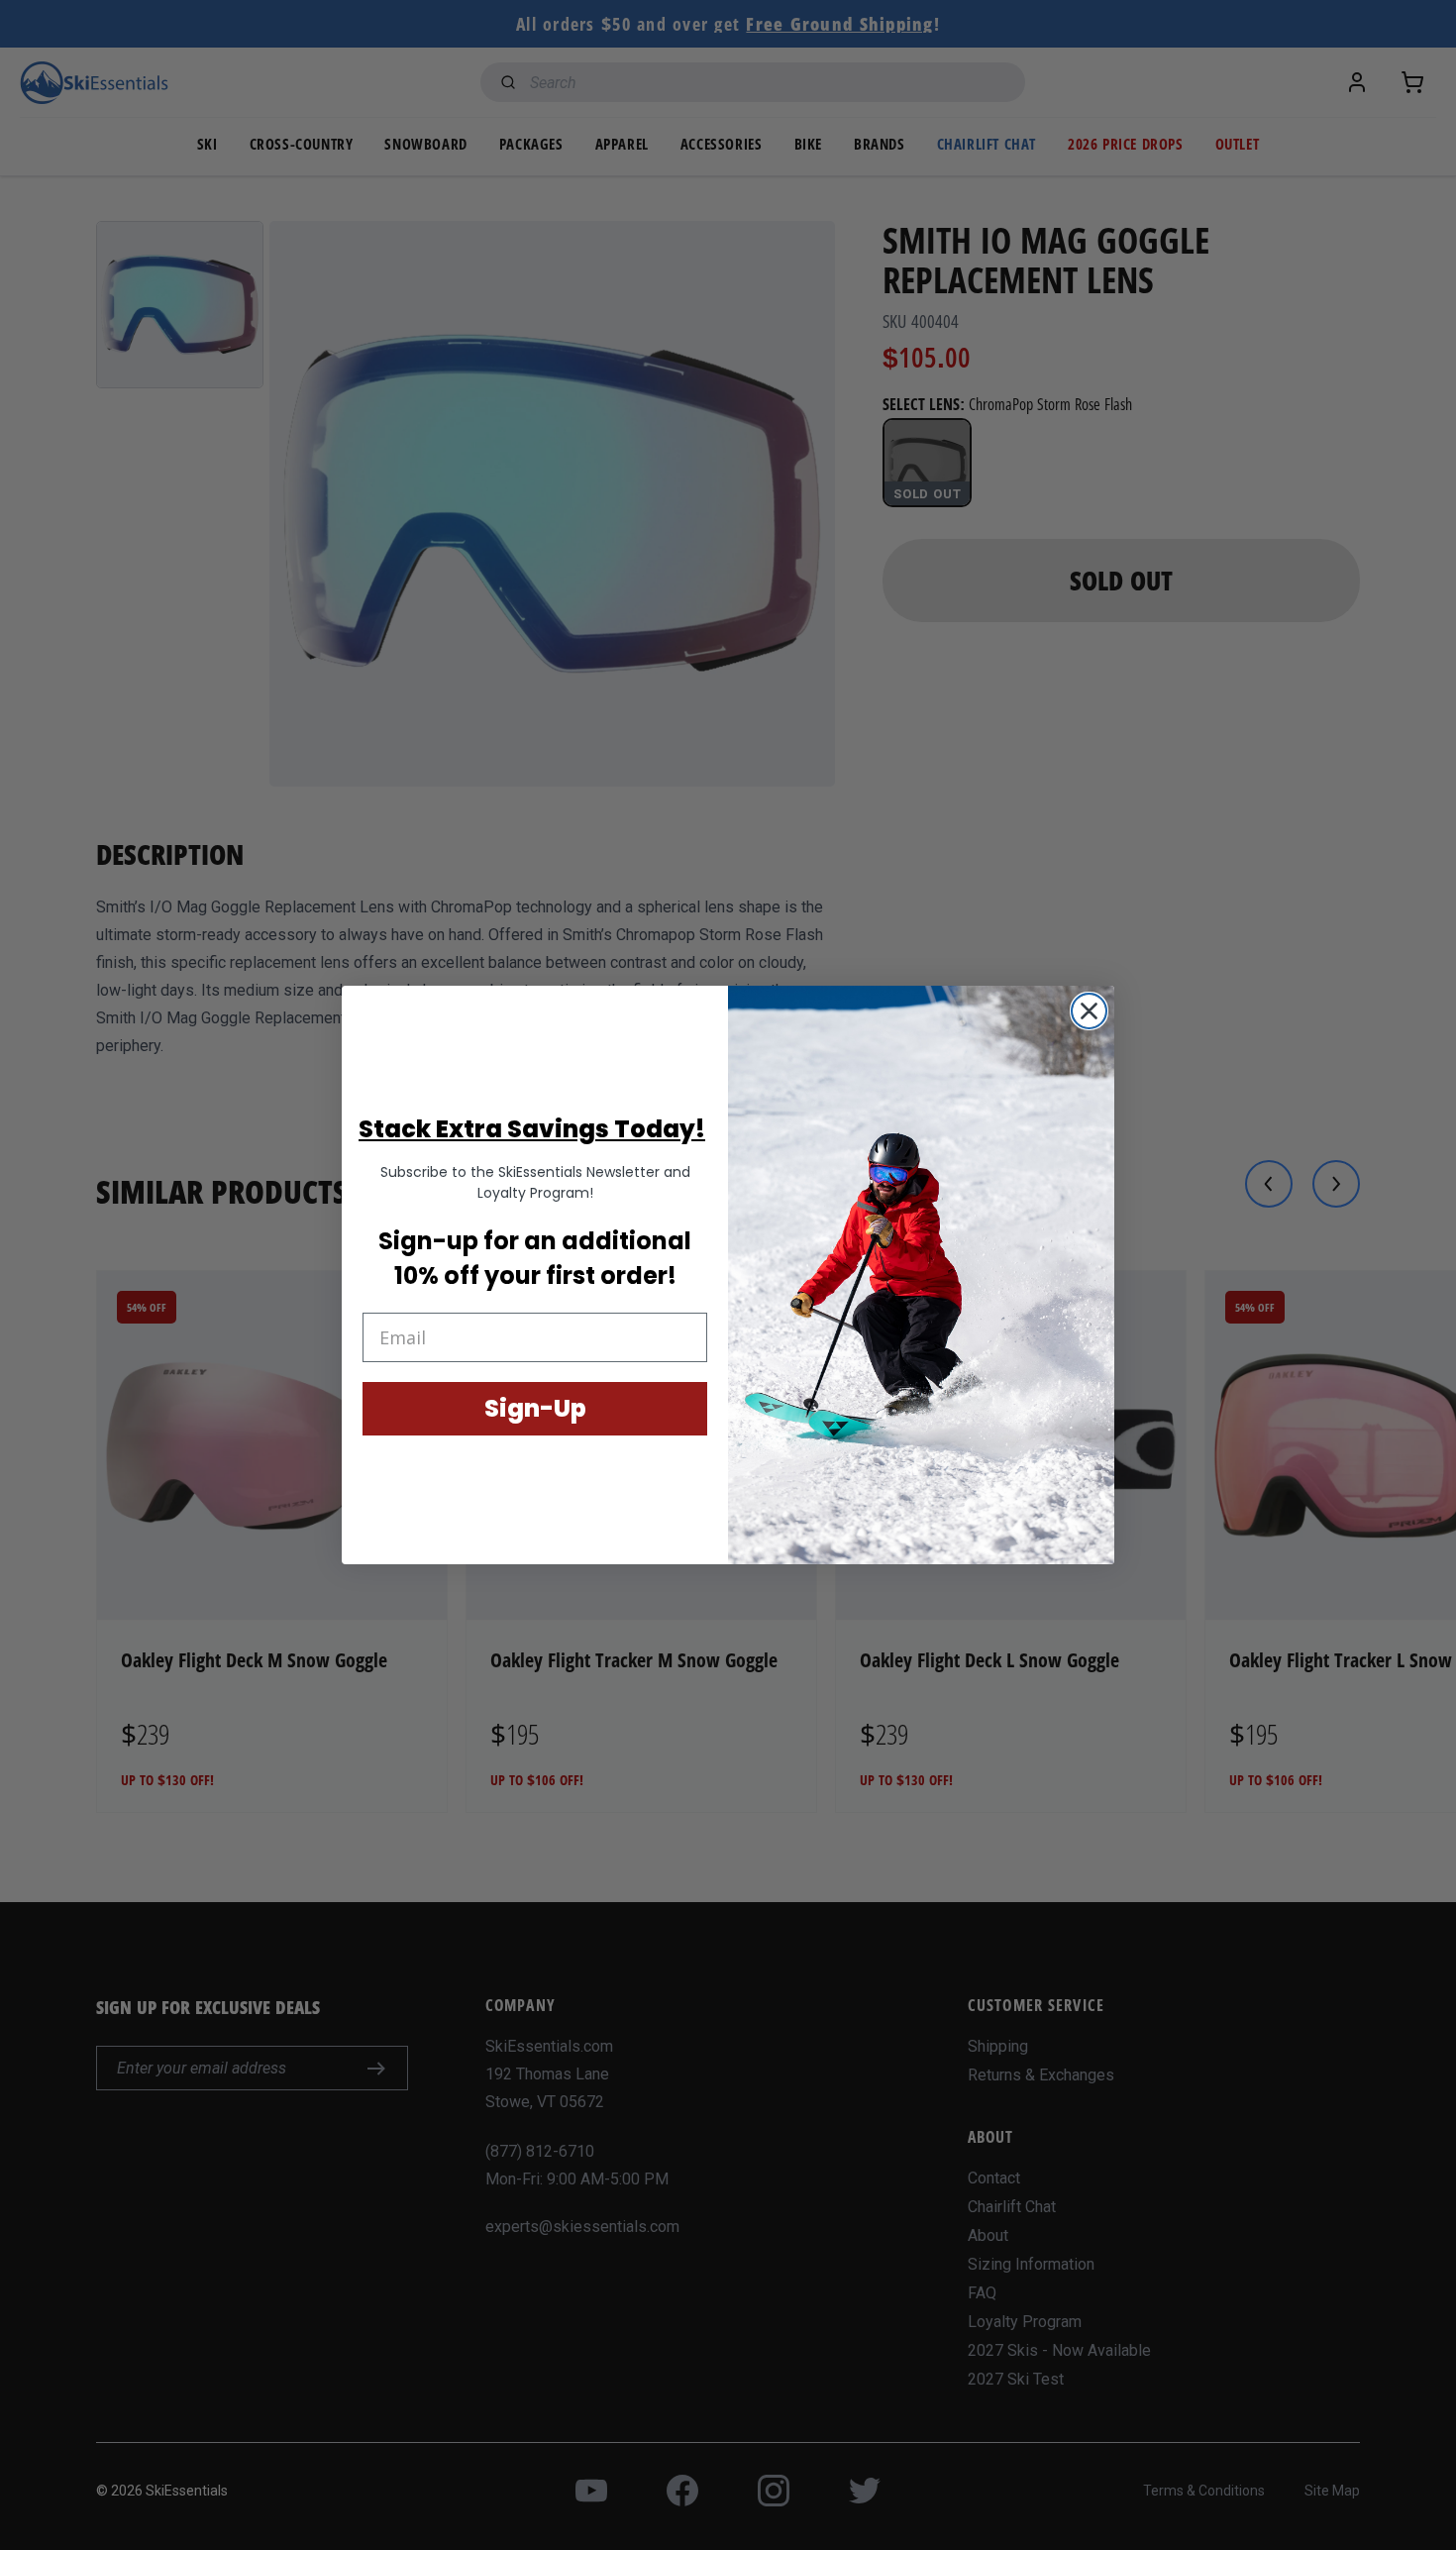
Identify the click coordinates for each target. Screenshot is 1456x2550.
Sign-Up (535, 1408)
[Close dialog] (1089, 1011)
